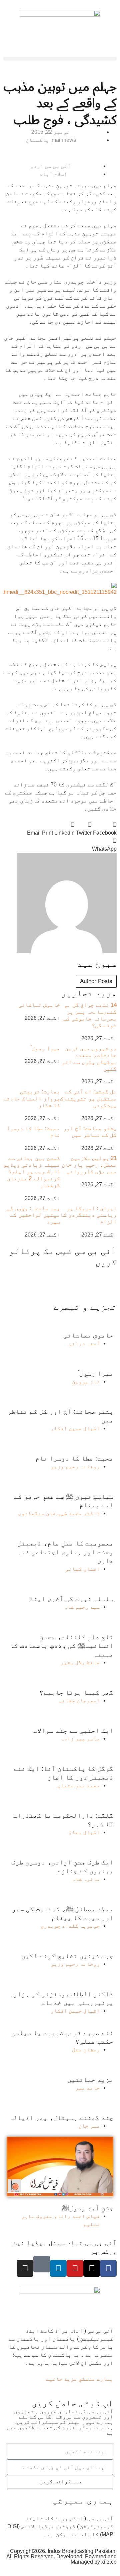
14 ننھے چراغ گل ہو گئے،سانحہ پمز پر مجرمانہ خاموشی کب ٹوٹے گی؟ (90, 1015)
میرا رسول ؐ (45, 1048)
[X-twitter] (92, 2268)
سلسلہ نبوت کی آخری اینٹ (71, 1599)
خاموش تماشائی (39, 1005)
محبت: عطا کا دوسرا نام (74, 1458)
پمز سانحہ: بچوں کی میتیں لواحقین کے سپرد (33, 1215)
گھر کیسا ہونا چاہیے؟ (76, 1692)
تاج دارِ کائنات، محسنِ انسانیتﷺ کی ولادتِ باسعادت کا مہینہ (62, 1645)
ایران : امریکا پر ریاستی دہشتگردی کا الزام (88, 1215)
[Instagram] (25, 2268)
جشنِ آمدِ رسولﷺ (88, 2208)
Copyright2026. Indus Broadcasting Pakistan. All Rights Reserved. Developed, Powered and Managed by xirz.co (61, 2556)
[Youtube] (75, 2268)
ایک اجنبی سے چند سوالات (73, 1730)
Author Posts (96, 981)
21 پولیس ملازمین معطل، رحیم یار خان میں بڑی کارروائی (89, 1165)
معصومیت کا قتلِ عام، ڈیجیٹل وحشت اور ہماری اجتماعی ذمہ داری (65, 1552)
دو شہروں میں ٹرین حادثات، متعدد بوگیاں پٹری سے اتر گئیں (89, 1059)
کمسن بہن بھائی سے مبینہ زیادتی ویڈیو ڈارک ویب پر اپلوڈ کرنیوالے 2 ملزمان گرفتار (32, 1172)
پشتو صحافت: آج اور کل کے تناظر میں (90, 1132)
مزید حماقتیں (90, 2079)
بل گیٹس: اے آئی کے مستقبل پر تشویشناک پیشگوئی (88, 1098)
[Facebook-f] (108, 2268)
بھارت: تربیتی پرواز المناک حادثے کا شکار (32, 1098)
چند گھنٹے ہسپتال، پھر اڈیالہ (61, 2118)
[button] (60, 59)
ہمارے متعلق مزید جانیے (80, 2379)
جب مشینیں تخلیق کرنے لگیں (67, 1956)
